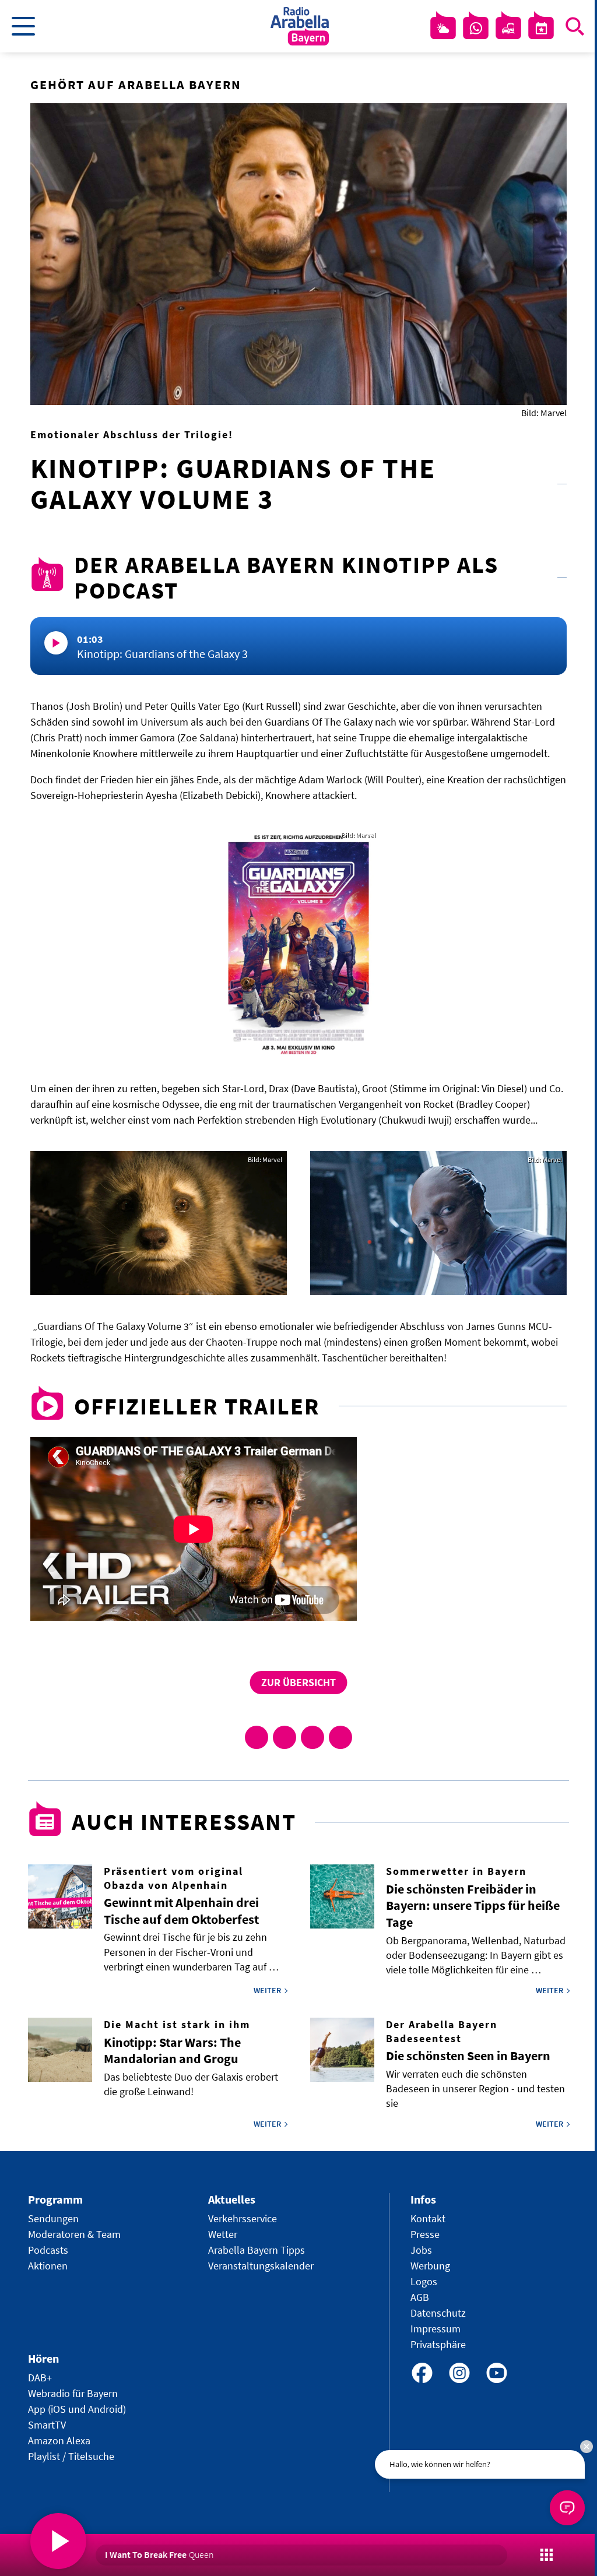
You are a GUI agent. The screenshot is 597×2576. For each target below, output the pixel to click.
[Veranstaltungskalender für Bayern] (541, 29)
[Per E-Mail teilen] (340, 1737)
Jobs (421, 2250)
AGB (420, 2297)
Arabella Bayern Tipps (257, 2250)
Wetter (223, 2234)
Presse (425, 2234)
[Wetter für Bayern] (443, 29)
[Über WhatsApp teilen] (312, 1737)
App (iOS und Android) (77, 2409)
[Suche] (575, 26)
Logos (424, 2281)
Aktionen (48, 2266)
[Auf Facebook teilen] (257, 1737)
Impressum (436, 2329)
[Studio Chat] (476, 29)
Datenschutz (438, 2313)
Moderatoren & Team (74, 2234)
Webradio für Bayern (73, 2393)
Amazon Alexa (59, 2440)
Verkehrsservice (243, 2218)
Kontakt (428, 2218)
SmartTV (47, 2425)
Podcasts (48, 2250)
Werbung (430, 2266)
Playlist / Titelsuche (71, 2456)
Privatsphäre (438, 2344)
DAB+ (40, 2378)
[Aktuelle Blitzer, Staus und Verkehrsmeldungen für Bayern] (508, 29)
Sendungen (53, 2218)
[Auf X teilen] (285, 1737)
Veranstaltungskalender (261, 2266)
